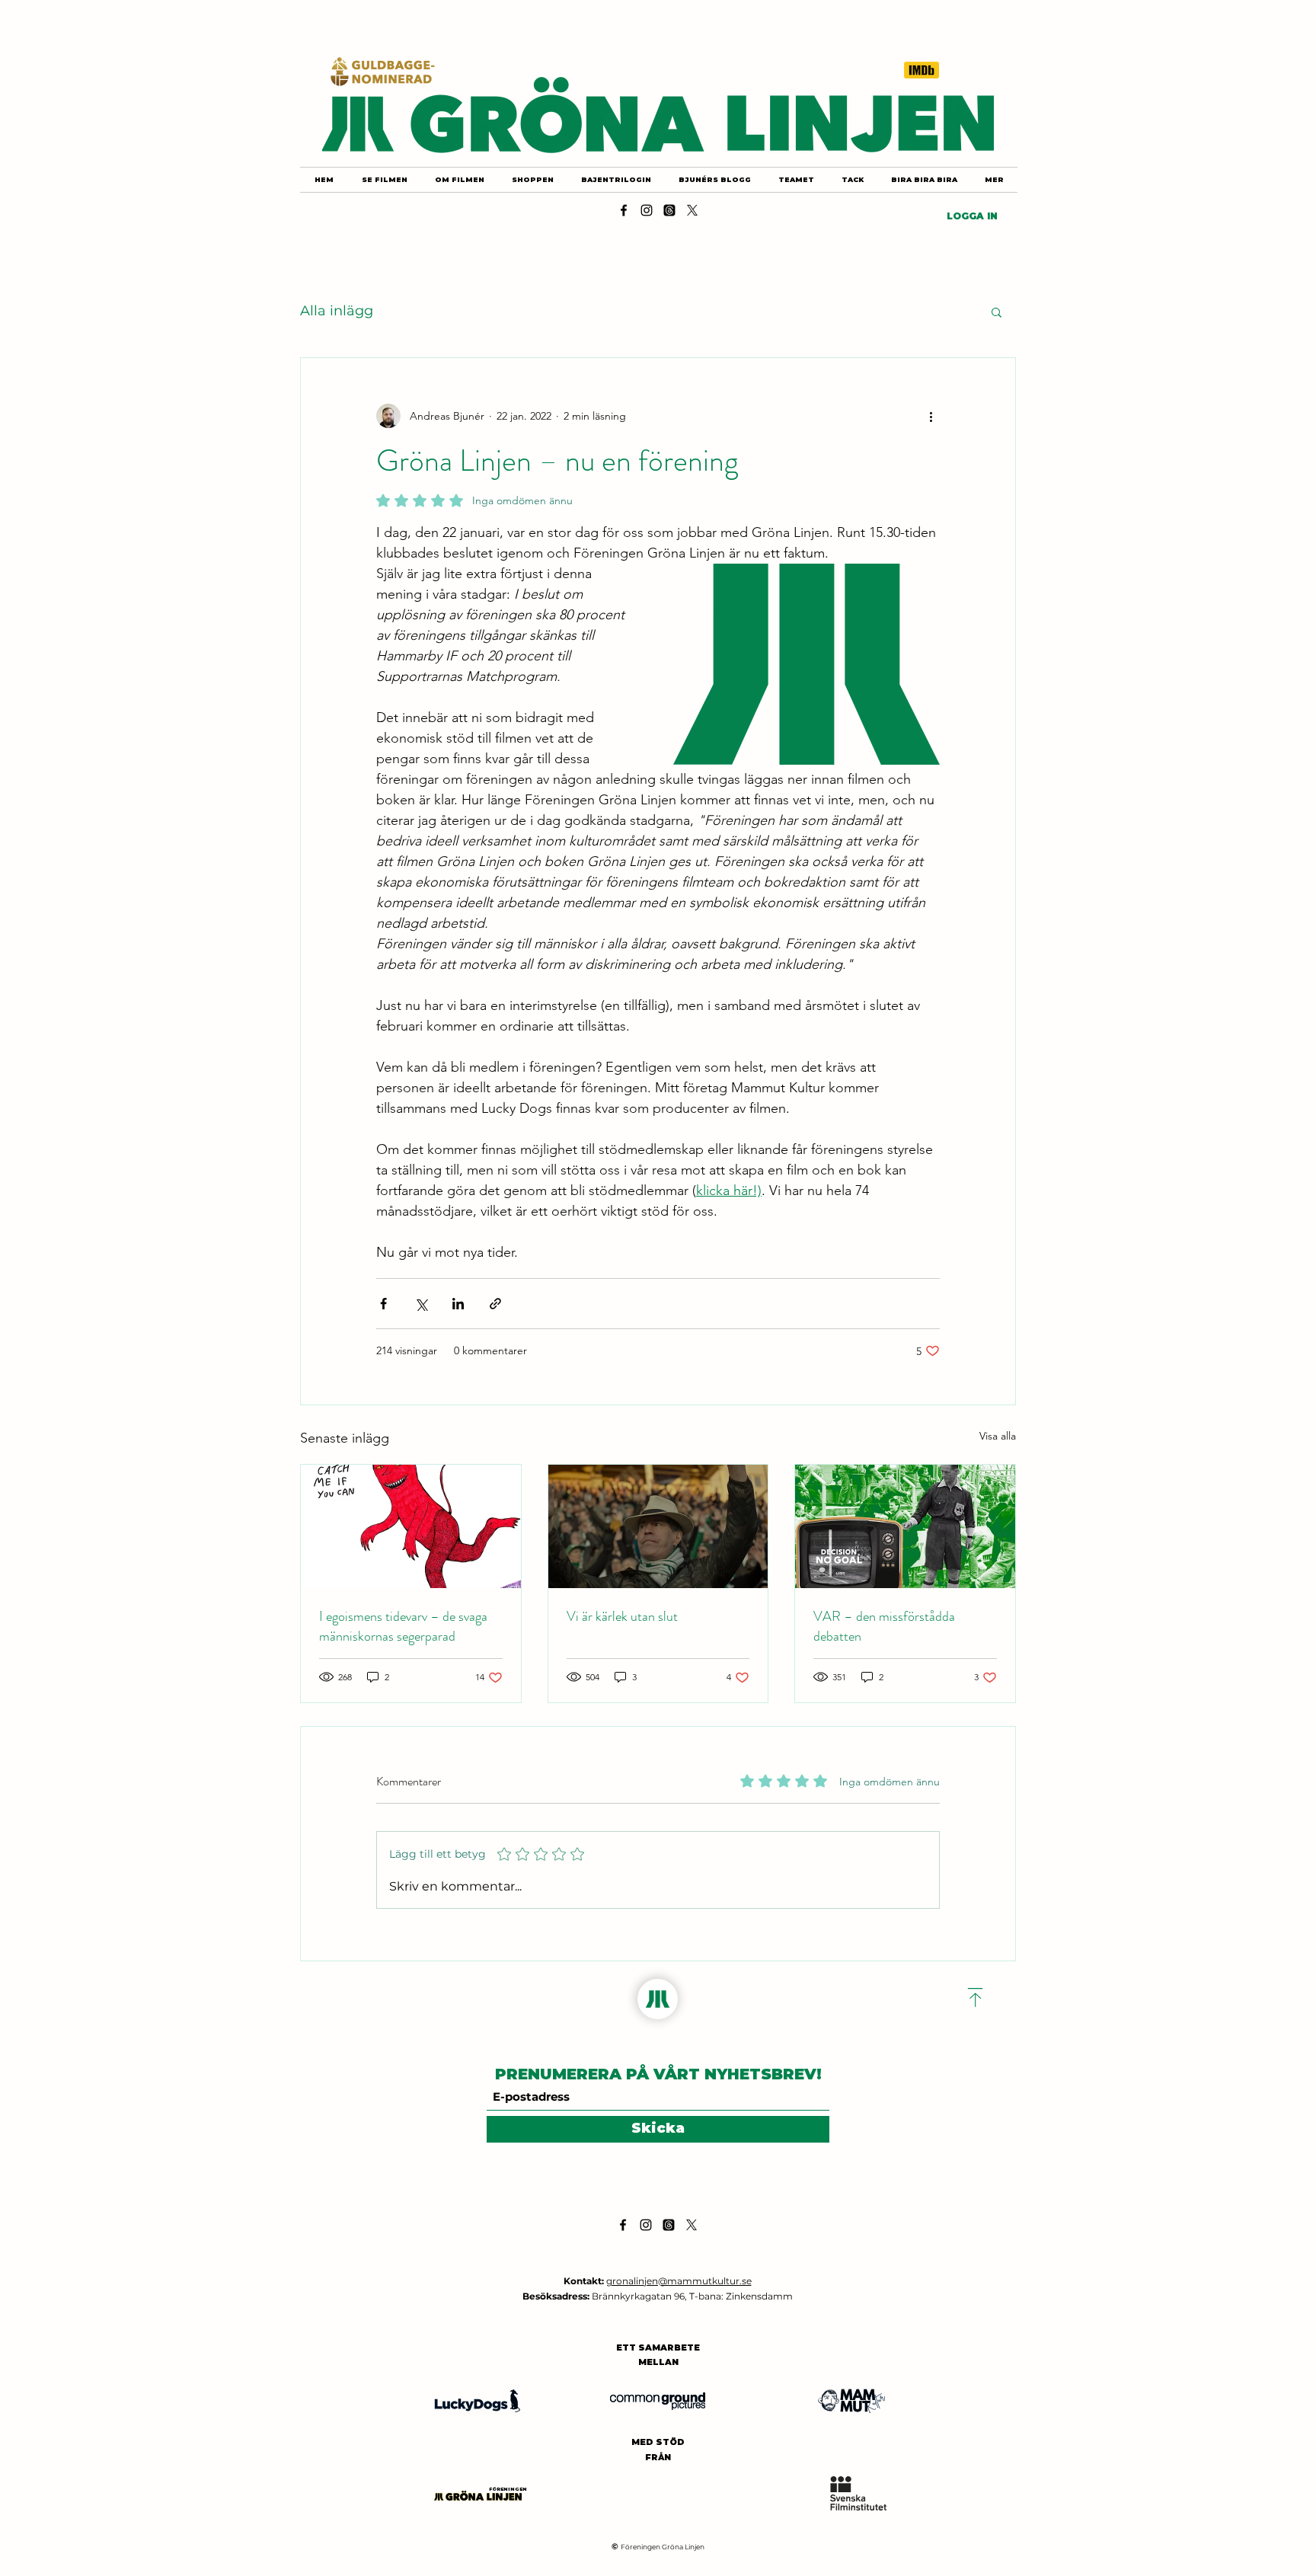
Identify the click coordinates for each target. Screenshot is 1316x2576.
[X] (692, 210)
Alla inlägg (337, 311)
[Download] (976, 1998)
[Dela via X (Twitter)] (421, 1304)
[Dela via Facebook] (383, 1304)
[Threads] (669, 210)
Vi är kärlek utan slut (622, 1616)
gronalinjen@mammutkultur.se (679, 2281)
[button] (997, 312)
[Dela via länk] (495, 1304)
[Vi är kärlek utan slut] (658, 1526)
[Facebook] (624, 210)
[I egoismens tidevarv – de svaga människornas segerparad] (411, 1526)
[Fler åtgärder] (931, 416)
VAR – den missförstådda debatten (884, 1626)
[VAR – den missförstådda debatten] (905, 1526)
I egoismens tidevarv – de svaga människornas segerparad (403, 1626)
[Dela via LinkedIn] (458, 1304)
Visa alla (998, 1436)
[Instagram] (647, 210)
